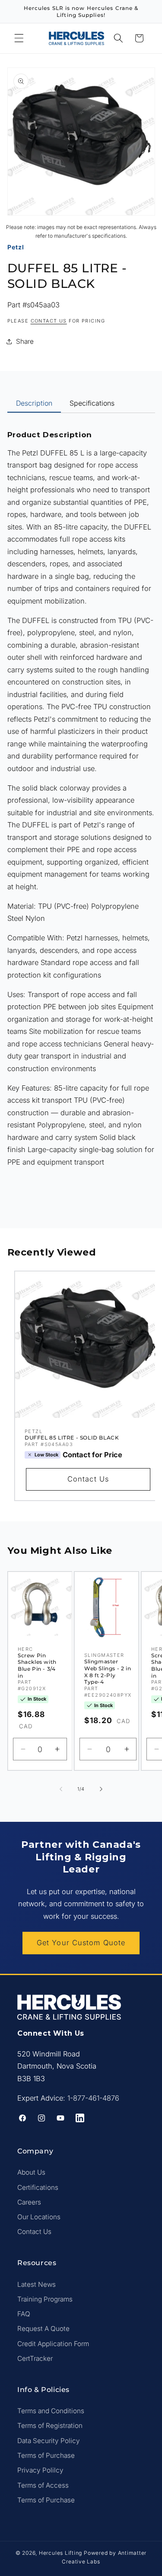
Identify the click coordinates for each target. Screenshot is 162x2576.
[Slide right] (101, 1789)
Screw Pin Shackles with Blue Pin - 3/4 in (37, 1666)
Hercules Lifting (60, 2553)
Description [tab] (34, 403)
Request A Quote (43, 2329)
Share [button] (25, 341)
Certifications (38, 2187)
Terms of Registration (50, 2426)
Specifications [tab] (92, 403)
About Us (31, 2172)
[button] (19, 38)
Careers (29, 2202)
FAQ (24, 2314)
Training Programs (45, 2299)
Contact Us (88, 1479)
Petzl (16, 247)
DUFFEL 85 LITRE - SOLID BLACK (72, 1438)
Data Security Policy (49, 2441)
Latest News (37, 2284)
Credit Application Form (53, 2344)
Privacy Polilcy (40, 2470)
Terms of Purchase (46, 2455)
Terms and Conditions (51, 2411)
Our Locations (39, 2217)
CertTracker (35, 2358)
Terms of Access (43, 2485)
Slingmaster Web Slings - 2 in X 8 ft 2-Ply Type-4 (108, 1672)
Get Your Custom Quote (81, 1943)
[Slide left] (61, 1789)
